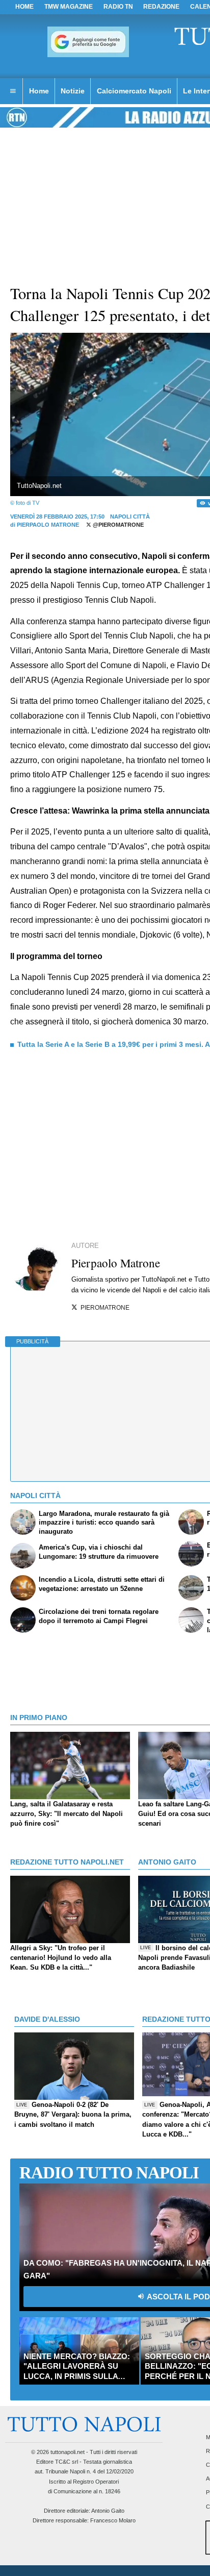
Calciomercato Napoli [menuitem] (134, 91)
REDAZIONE (161, 7)
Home (24, 7)
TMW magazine (69, 7)
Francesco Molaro (113, 2520)
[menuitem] (13, 91)
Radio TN (118, 7)
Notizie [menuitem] (73, 91)
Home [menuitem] (39, 91)
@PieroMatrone (117, 525)
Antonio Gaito (108, 2511)
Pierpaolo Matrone (48, 525)
